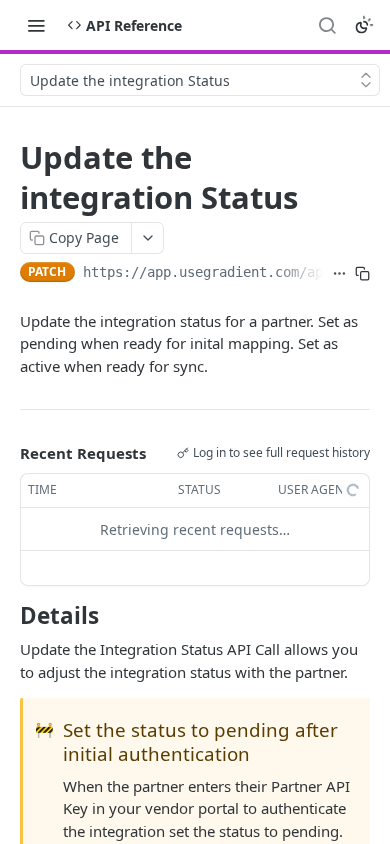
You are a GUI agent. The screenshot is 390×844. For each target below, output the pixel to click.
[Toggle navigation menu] (36, 25)
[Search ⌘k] (327, 25)
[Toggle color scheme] (364, 25)
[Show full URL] (339, 274)
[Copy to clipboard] (362, 274)
